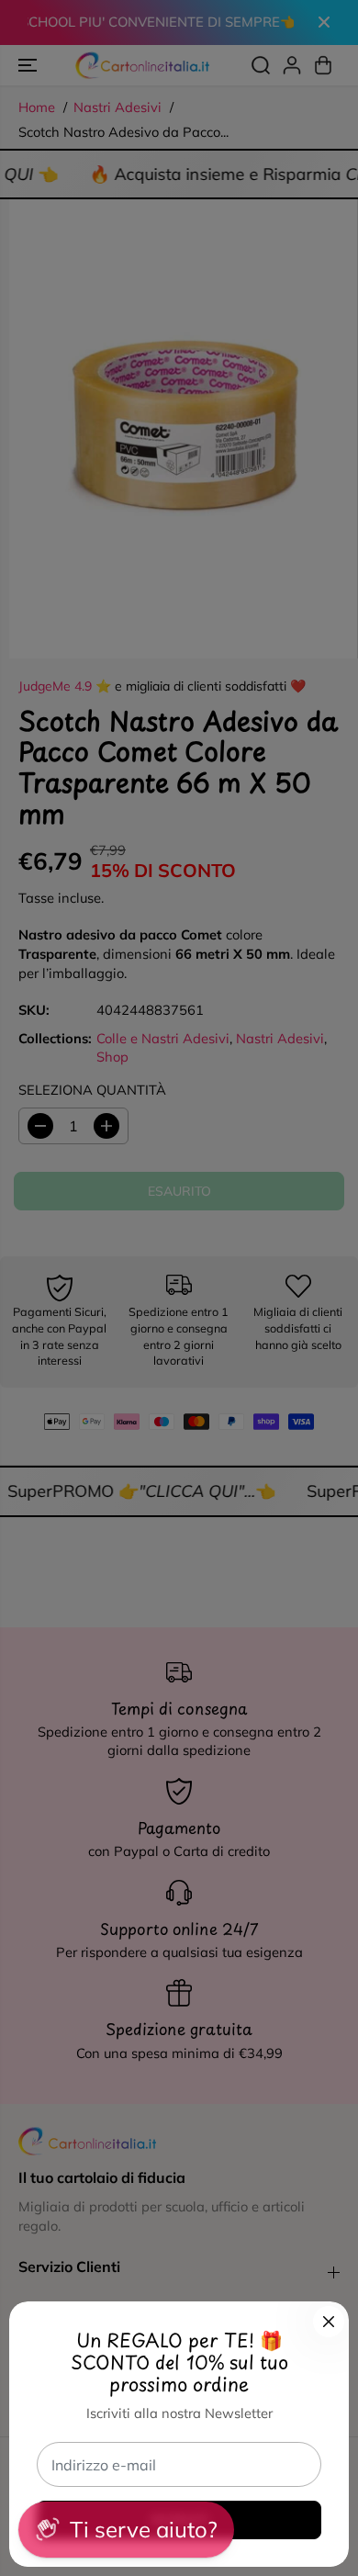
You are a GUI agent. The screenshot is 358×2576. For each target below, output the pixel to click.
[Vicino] (329, 2322)
